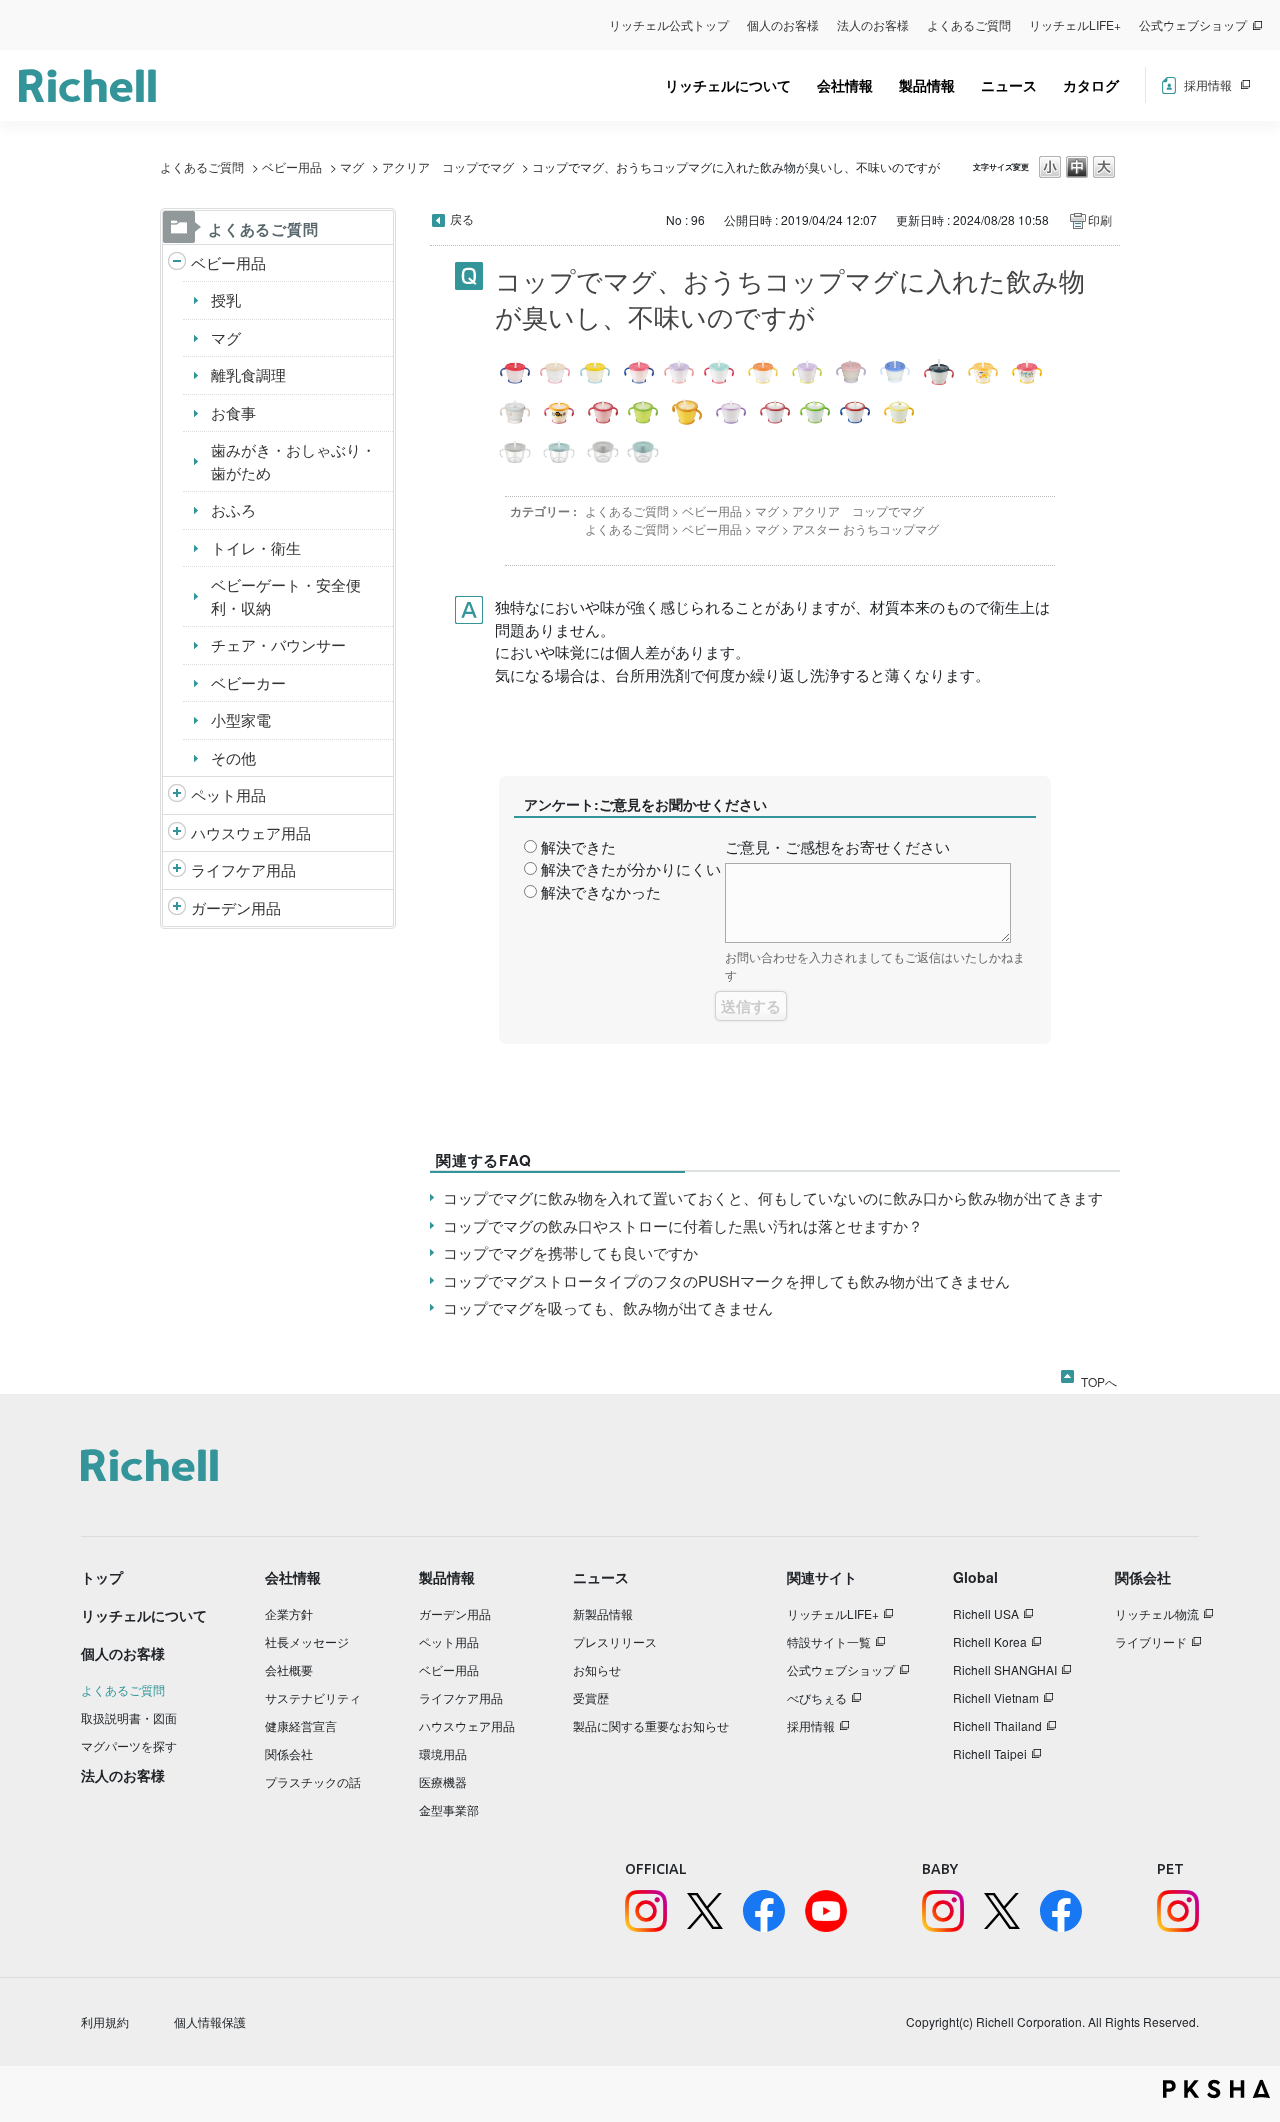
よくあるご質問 (969, 24)
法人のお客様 (873, 24)
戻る (462, 218)
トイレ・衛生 (256, 547)
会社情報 (845, 85)
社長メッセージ (307, 1641)
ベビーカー (248, 682)
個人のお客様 (783, 24)
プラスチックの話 (313, 1781)
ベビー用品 (292, 166)
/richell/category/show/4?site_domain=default (177, 795)
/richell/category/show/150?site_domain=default (177, 908)
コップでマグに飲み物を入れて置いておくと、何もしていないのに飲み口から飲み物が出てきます (773, 1197)
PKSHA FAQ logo (1216, 2089)
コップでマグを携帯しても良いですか (570, 1252)
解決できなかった (601, 891)
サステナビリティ (313, 1697)
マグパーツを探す (129, 1745)
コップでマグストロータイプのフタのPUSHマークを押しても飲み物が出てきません (726, 1280)
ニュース (1009, 85)
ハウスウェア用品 (251, 832)
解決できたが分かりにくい (631, 868)
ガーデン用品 (236, 907)
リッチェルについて (728, 85)
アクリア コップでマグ (448, 166)
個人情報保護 (210, 2021)
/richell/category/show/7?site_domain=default (177, 833)
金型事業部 (449, 1809)
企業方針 (289, 1613)
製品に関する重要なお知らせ (651, 1725)
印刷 (1100, 219)
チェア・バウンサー (278, 644)
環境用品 (443, 1753)
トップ (102, 1577)
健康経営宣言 (301, 1725)
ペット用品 (228, 794)
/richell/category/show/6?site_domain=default (177, 870)
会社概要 (289, 1669)
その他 (233, 757)
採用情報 (1208, 84)
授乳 (226, 299)
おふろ (233, 509)
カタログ (1091, 85)
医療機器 (443, 1781)
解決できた (578, 846)
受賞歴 (591, 1697)
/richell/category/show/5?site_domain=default (177, 263)
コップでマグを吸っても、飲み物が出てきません (608, 1307)
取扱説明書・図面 (129, 1717)
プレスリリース (615, 1641)
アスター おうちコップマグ (865, 528)
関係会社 (289, 1753)
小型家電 (241, 719)
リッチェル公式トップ (669, 24)
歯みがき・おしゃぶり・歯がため (293, 461)
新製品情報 (603, 1613)
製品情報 (927, 85)
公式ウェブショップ (1193, 24)
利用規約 (105, 2021)
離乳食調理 (248, 374)
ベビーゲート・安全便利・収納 (286, 596)
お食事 (233, 412)
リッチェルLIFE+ (1075, 24)
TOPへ (1099, 1378)
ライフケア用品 (243, 869)
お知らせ (597, 1669)
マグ (352, 166)
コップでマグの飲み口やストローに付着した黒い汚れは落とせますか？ (683, 1225)
